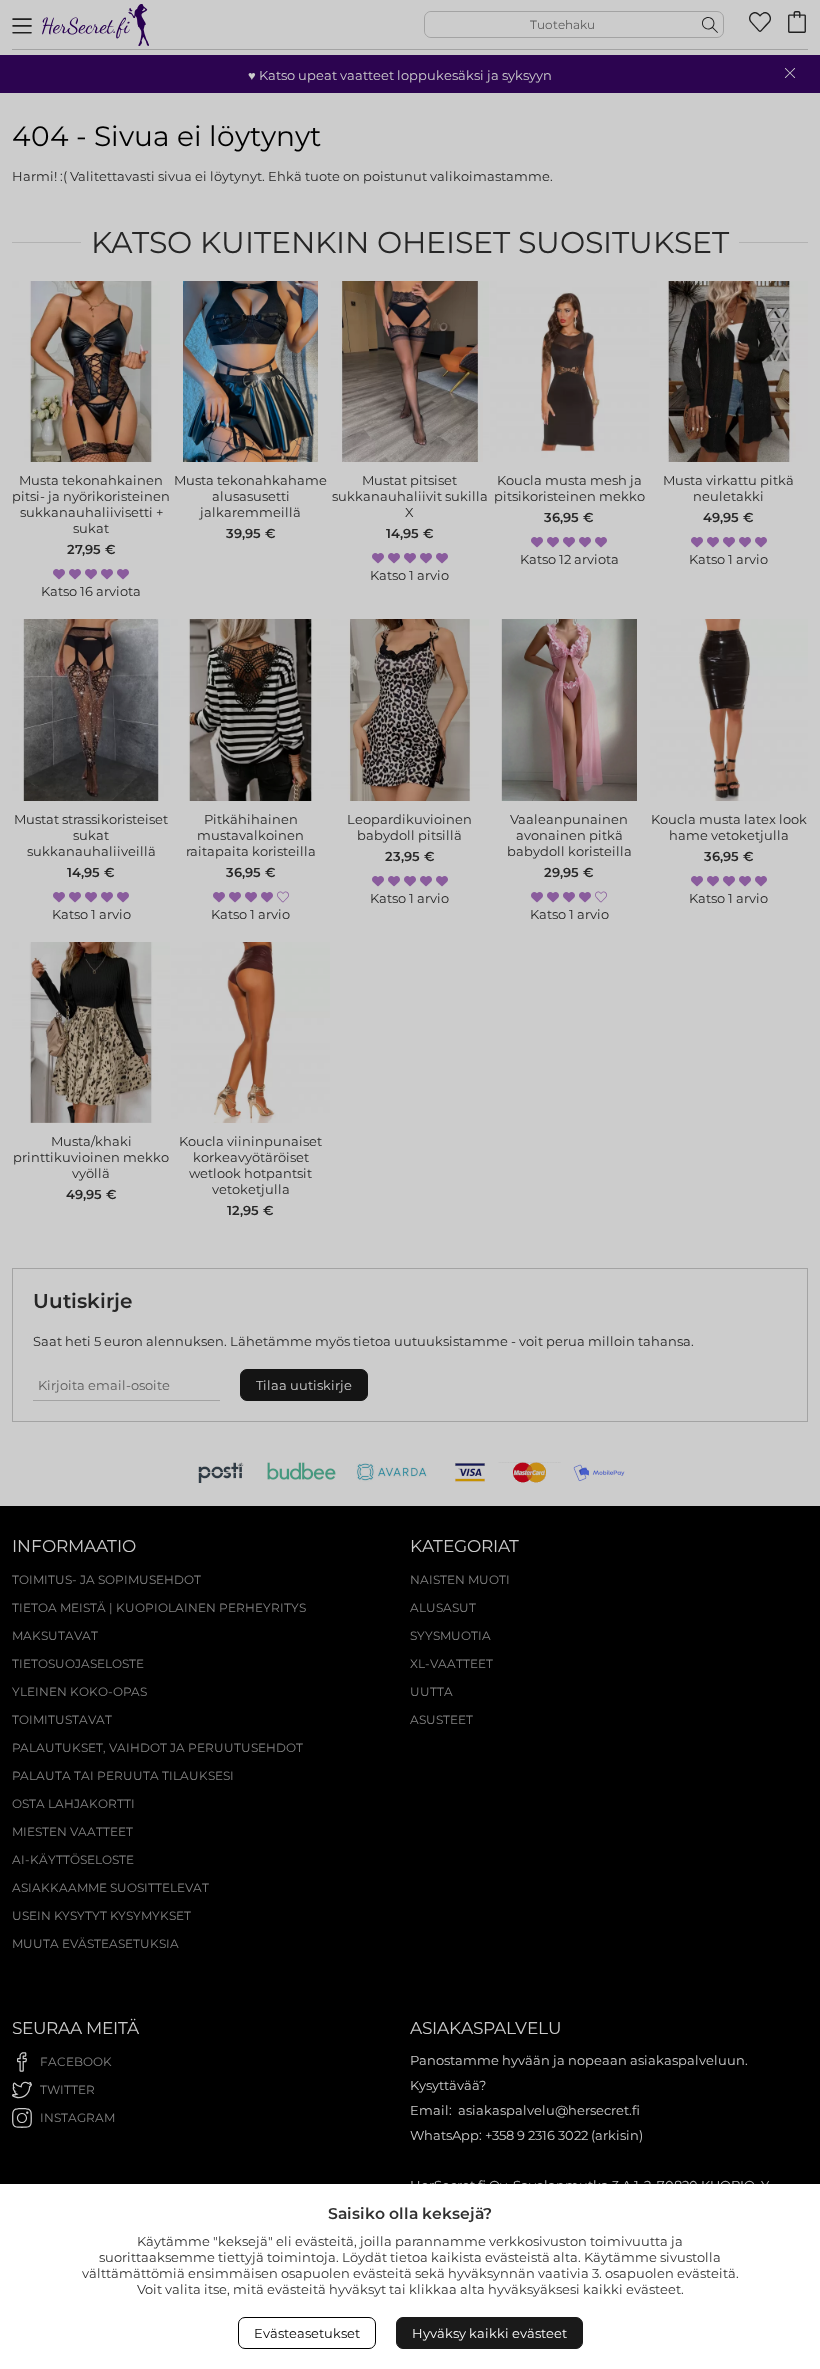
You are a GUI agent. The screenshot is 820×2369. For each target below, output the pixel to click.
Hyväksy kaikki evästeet (489, 2333)
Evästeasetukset (307, 2333)
